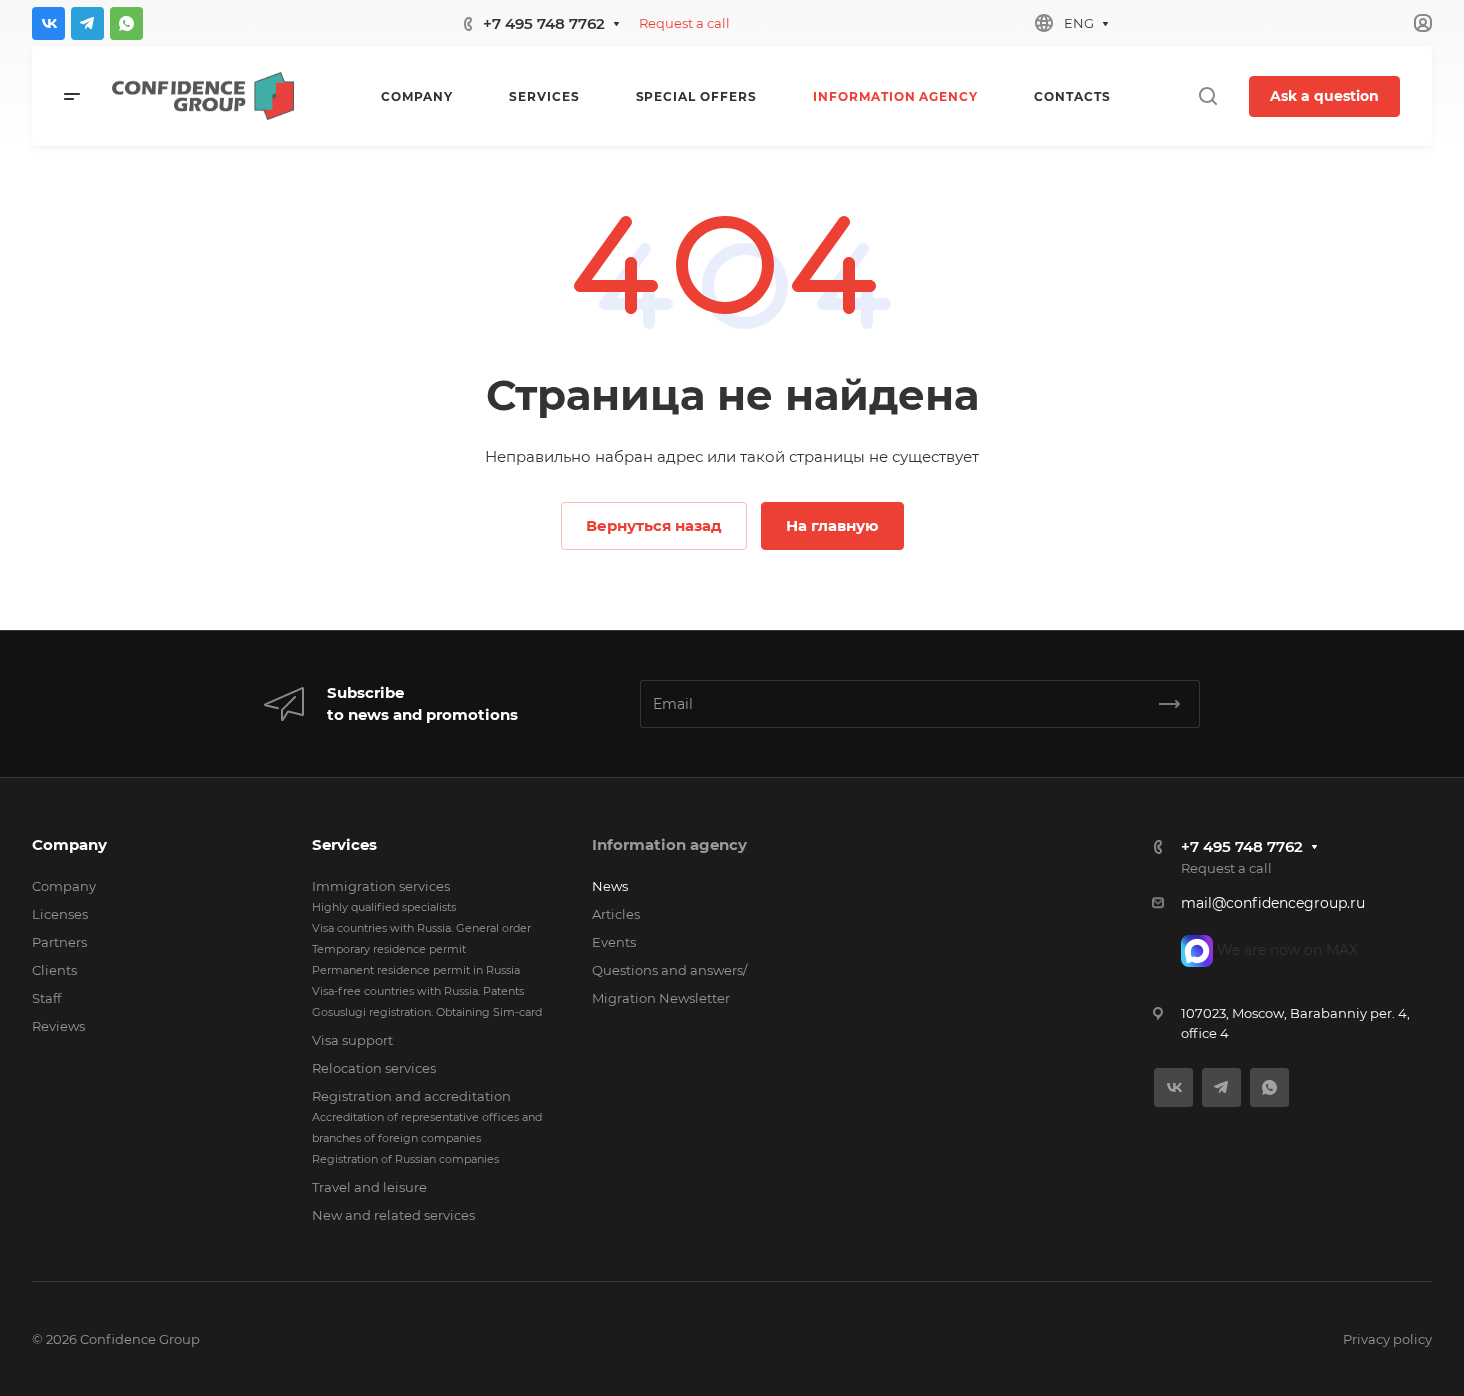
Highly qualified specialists (384, 907)
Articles (616, 914)
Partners (59, 942)
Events (614, 942)
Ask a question (1324, 96)
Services (344, 844)
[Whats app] (126, 23)
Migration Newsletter (661, 998)
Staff (46, 998)
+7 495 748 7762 (544, 23)
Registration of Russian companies (405, 1159)
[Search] (1207, 96)
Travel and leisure (369, 1187)
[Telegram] (87, 23)
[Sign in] (1423, 23)
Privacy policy (1387, 1339)
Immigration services (381, 886)
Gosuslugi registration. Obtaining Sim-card (427, 1012)
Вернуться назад (654, 525)
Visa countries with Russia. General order (421, 928)
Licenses (60, 914)
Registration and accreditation (411, 1096)
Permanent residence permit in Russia (416, 970)
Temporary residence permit (389, 949)
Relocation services (374, 1068)
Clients (54, 970)
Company (69, 844)
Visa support (352, 1040)
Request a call (684, 23)
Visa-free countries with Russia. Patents (418, 991)
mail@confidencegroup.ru (1273, 903)
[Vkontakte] (48, 23)
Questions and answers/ (669, 970)
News (610, 886)
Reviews (58, 1026)
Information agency (669, 844)
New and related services (393, 1215)
